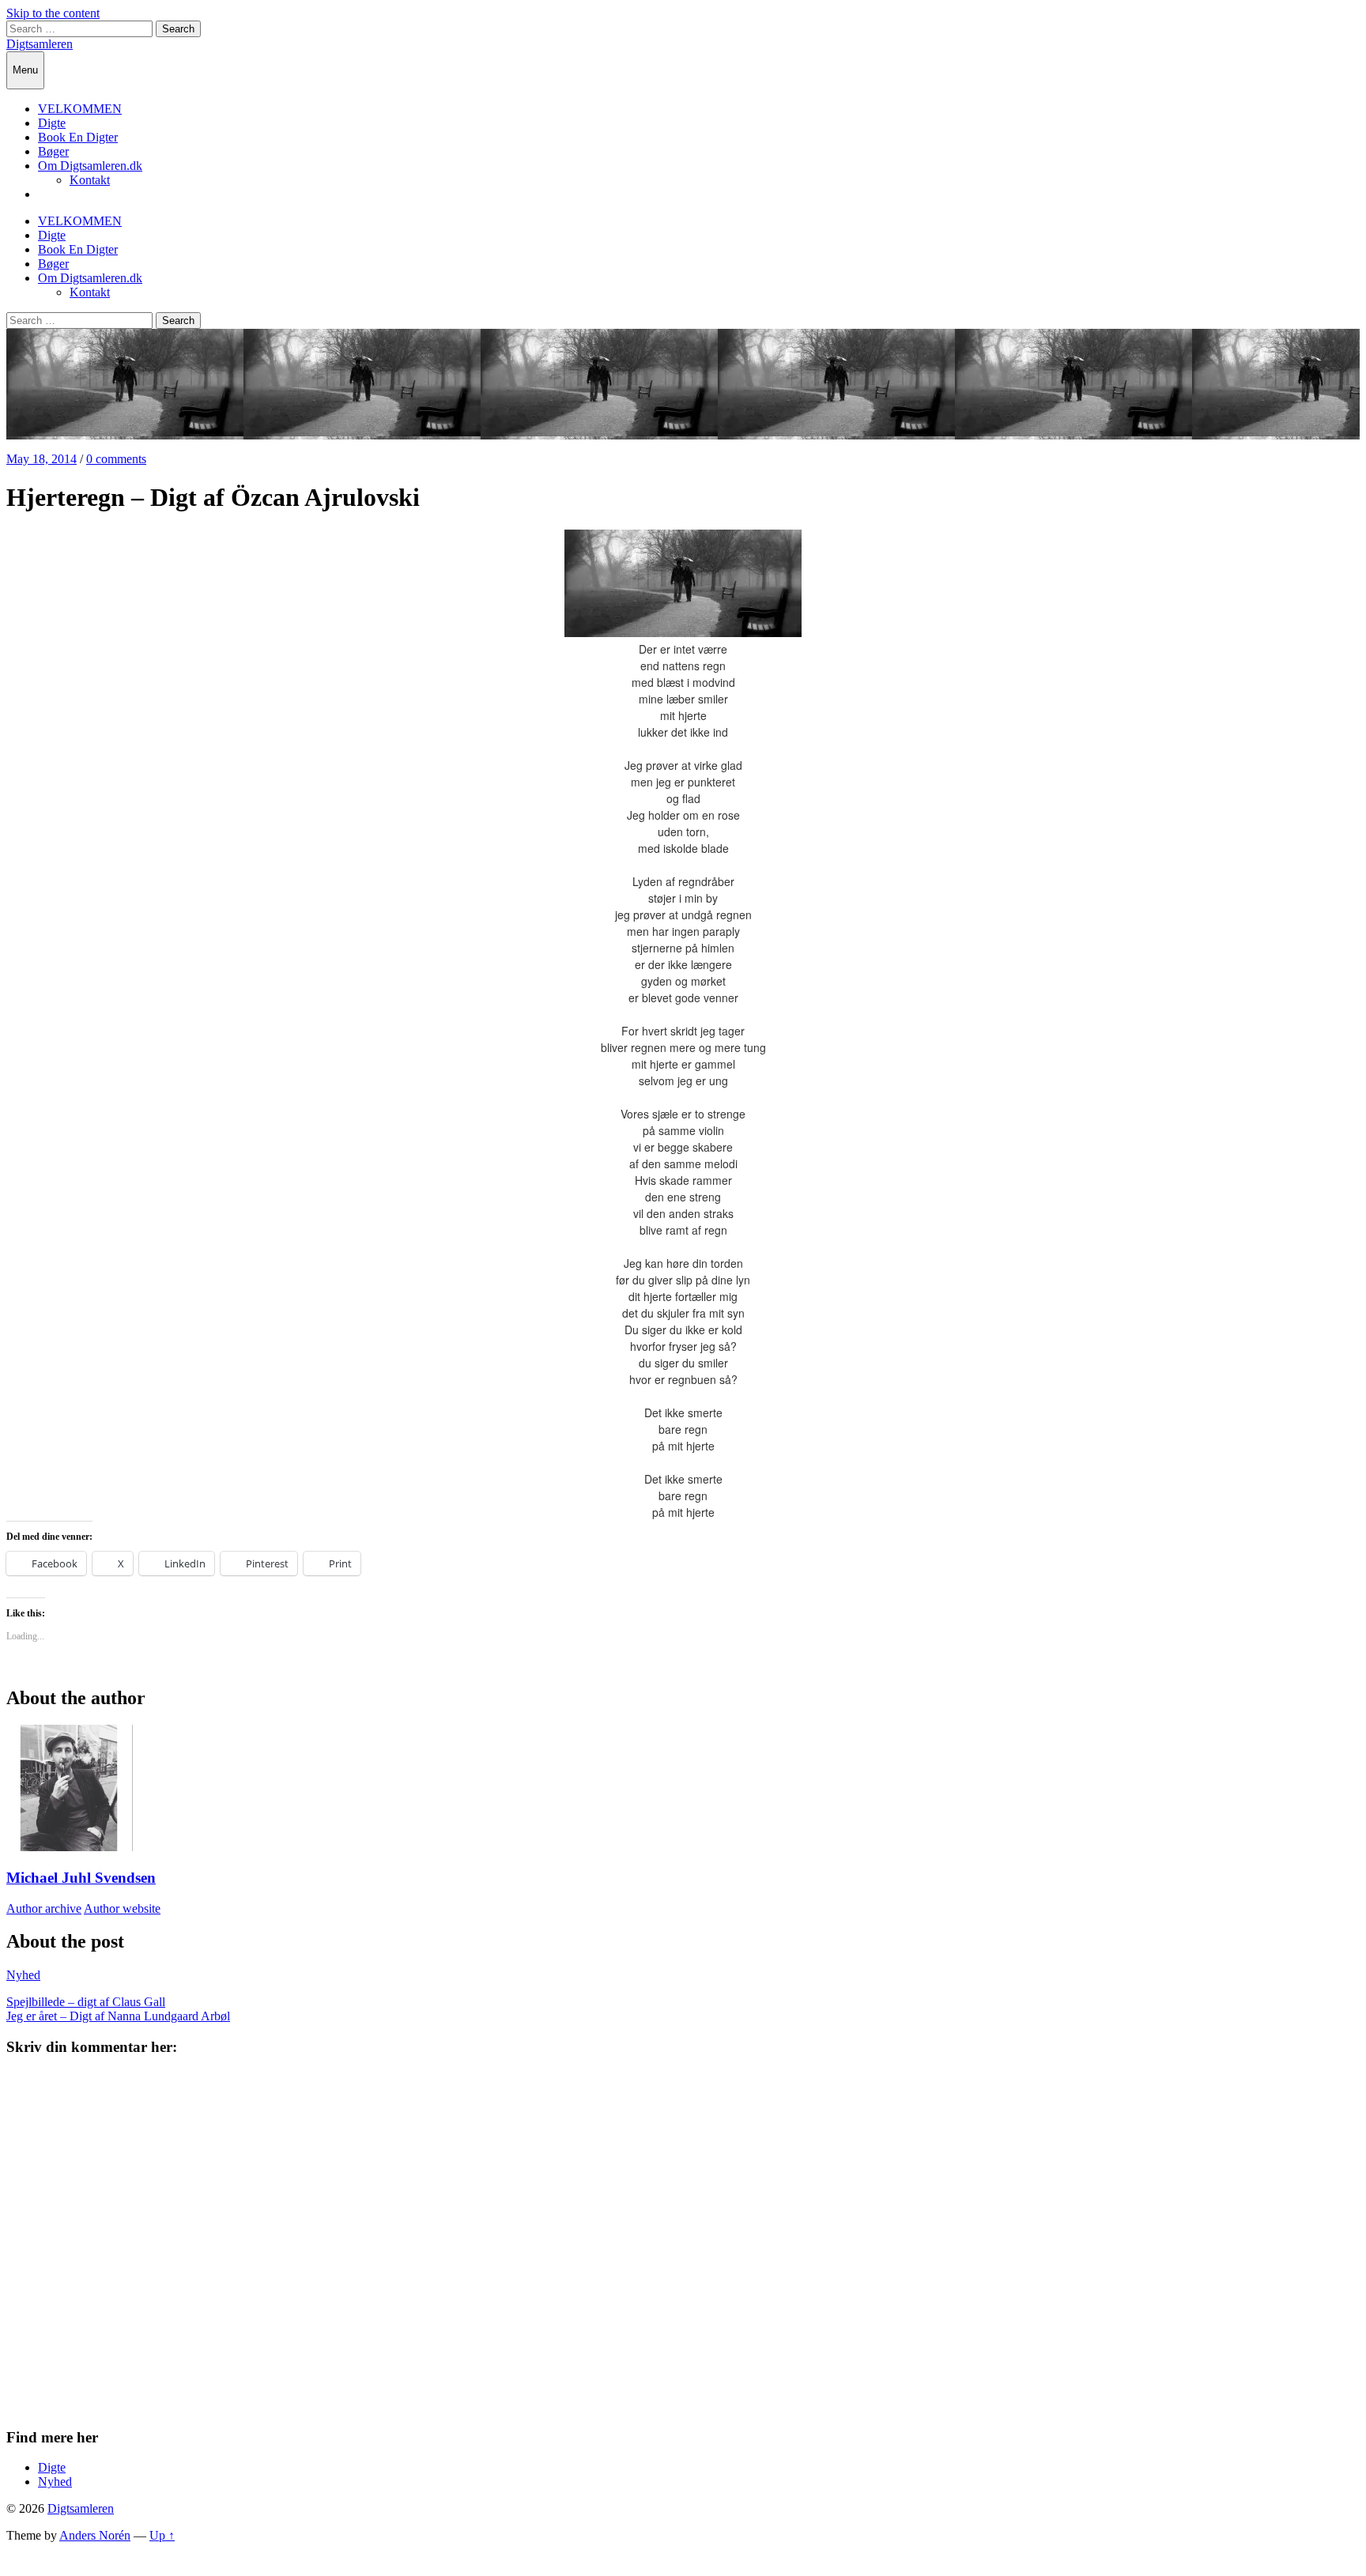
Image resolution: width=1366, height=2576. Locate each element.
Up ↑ (162, 2535)
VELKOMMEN (80, 109)
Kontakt (90, 180)
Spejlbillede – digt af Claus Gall (86, 2002)
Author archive (44, 1908)
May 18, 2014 (42, 459)
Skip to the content (53, 13)
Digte (52, 123)
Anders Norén (95, 2535)
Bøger (53, 151)
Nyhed (23, 1975)
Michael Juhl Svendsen (81, 1878)
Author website (122, 1908)
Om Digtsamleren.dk (90, 166)
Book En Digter (78, 137)
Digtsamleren (40, 44)
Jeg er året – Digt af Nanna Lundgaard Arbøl (118, 2016)
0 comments (116, 459)
